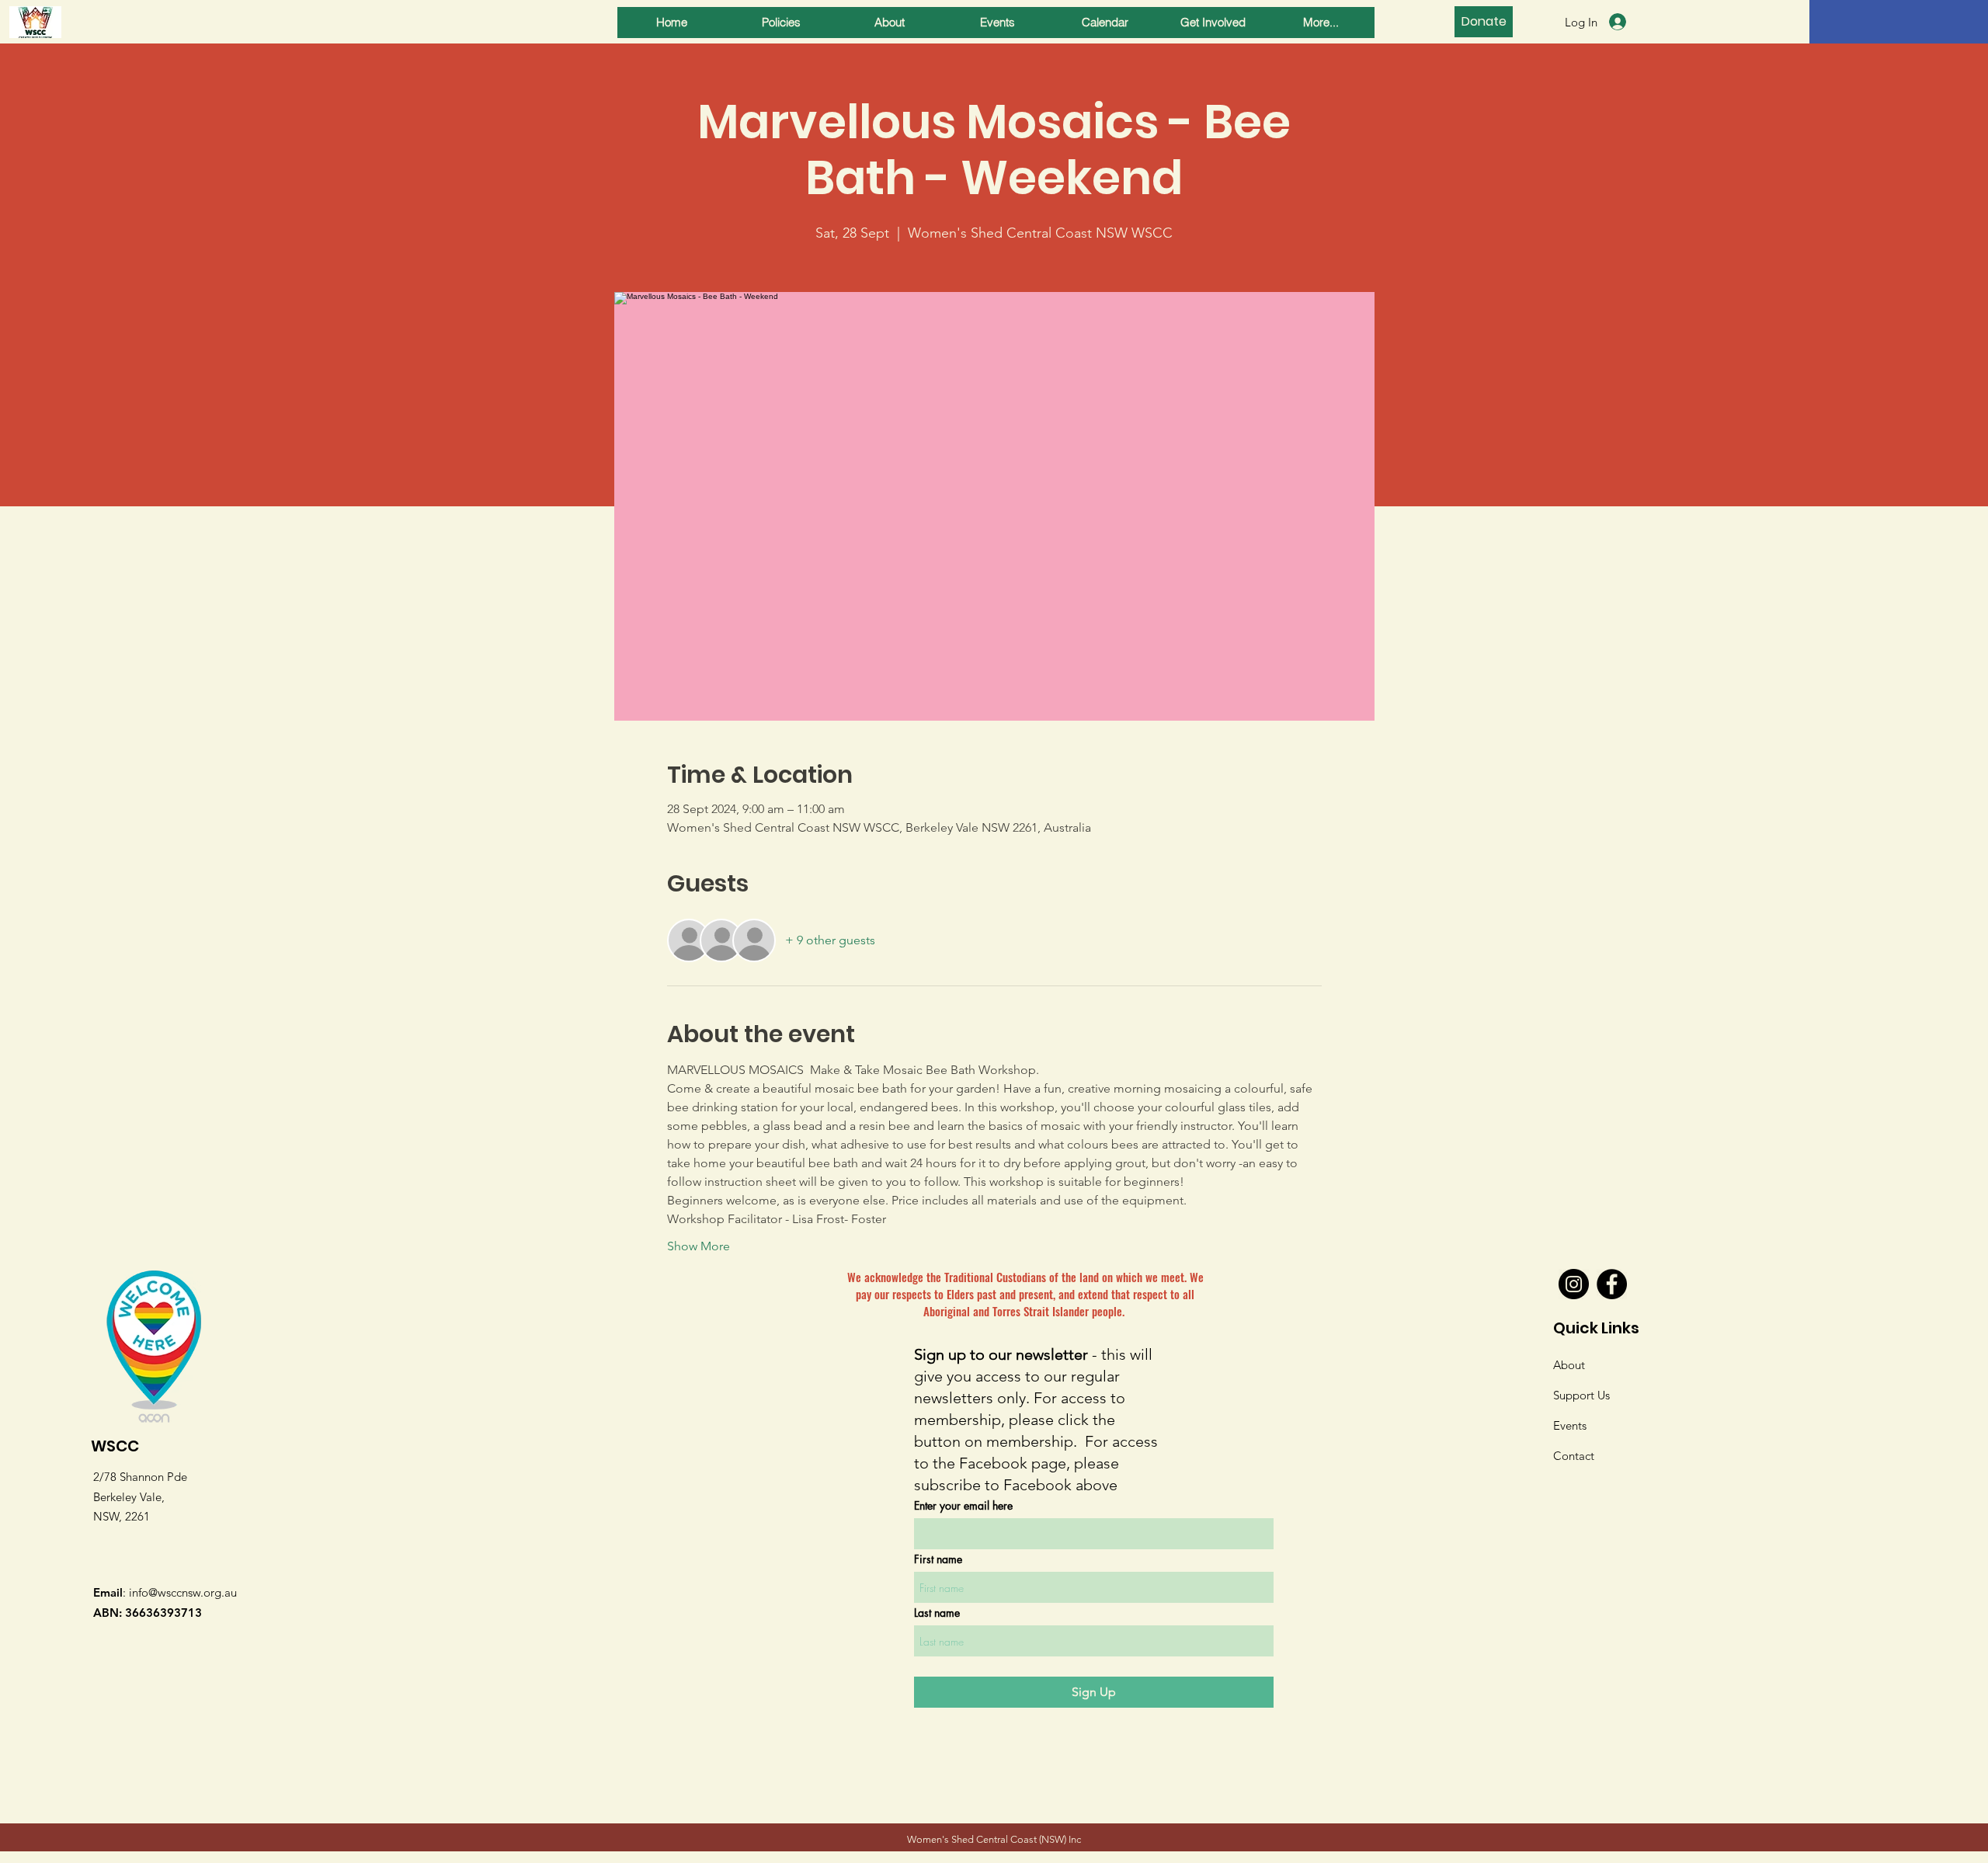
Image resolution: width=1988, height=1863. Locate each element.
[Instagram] (1574, 1284)
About (1569, 1365)
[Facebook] (1612, 1284)
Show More (699, 1246)
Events (1570, 1425)
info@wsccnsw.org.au (183, 1592)
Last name (937, 1613)
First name (938, 1559)
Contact (1574, 1456)
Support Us (1581, 1395)
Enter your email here (963, 1506)
